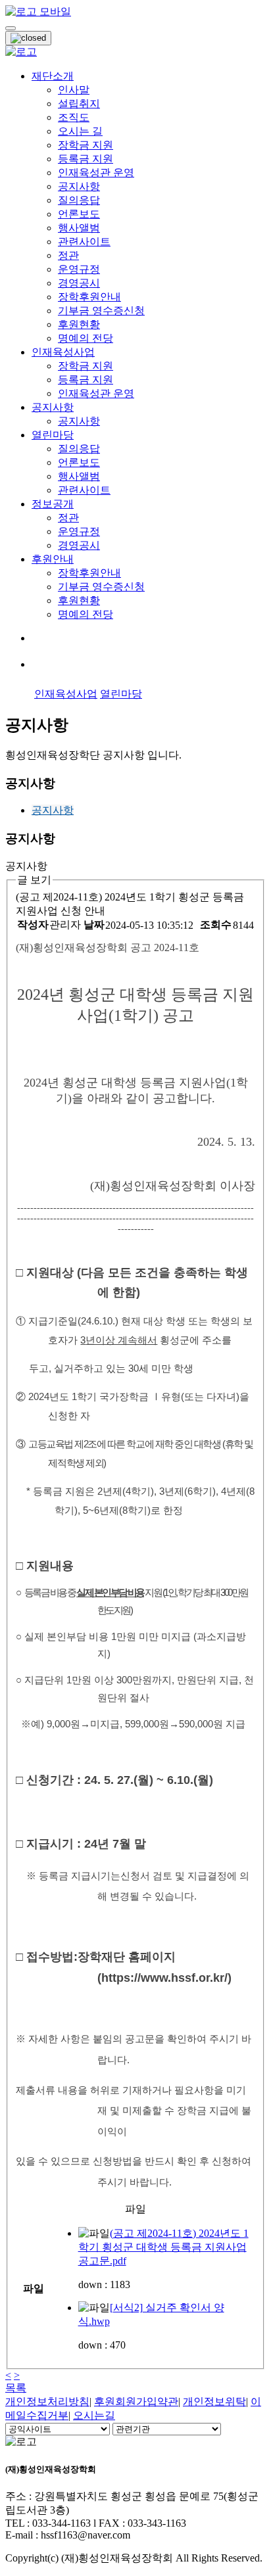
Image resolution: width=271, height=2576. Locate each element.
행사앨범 (79, 228)
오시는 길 (80, 131)
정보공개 (53, 504)
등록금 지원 (86, 159)
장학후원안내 (89, 297)
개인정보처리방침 (47, 2401)
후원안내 (53, 559)
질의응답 (79, 200)
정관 (68, 255)
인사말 (74, 90)
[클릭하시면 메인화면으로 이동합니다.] (38, 12)
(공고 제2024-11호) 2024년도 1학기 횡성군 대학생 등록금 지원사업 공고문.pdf (163, 2247)
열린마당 (53, 435)
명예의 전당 (86, 338)
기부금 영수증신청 (101, 311)
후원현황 (79, 324)
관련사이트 (84, 242)
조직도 (74, 117)
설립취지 (79, 104)
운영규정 (79, 269)
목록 (16, 2388)
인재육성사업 (63, 352)
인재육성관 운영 (96, 173)
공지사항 (79, 186)
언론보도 (79, 214)
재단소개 (53, 76)
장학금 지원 (86, 145)
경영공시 (79, 283)
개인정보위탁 (214, 2401)
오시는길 (94, 2415)
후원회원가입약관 (136, 2401)
